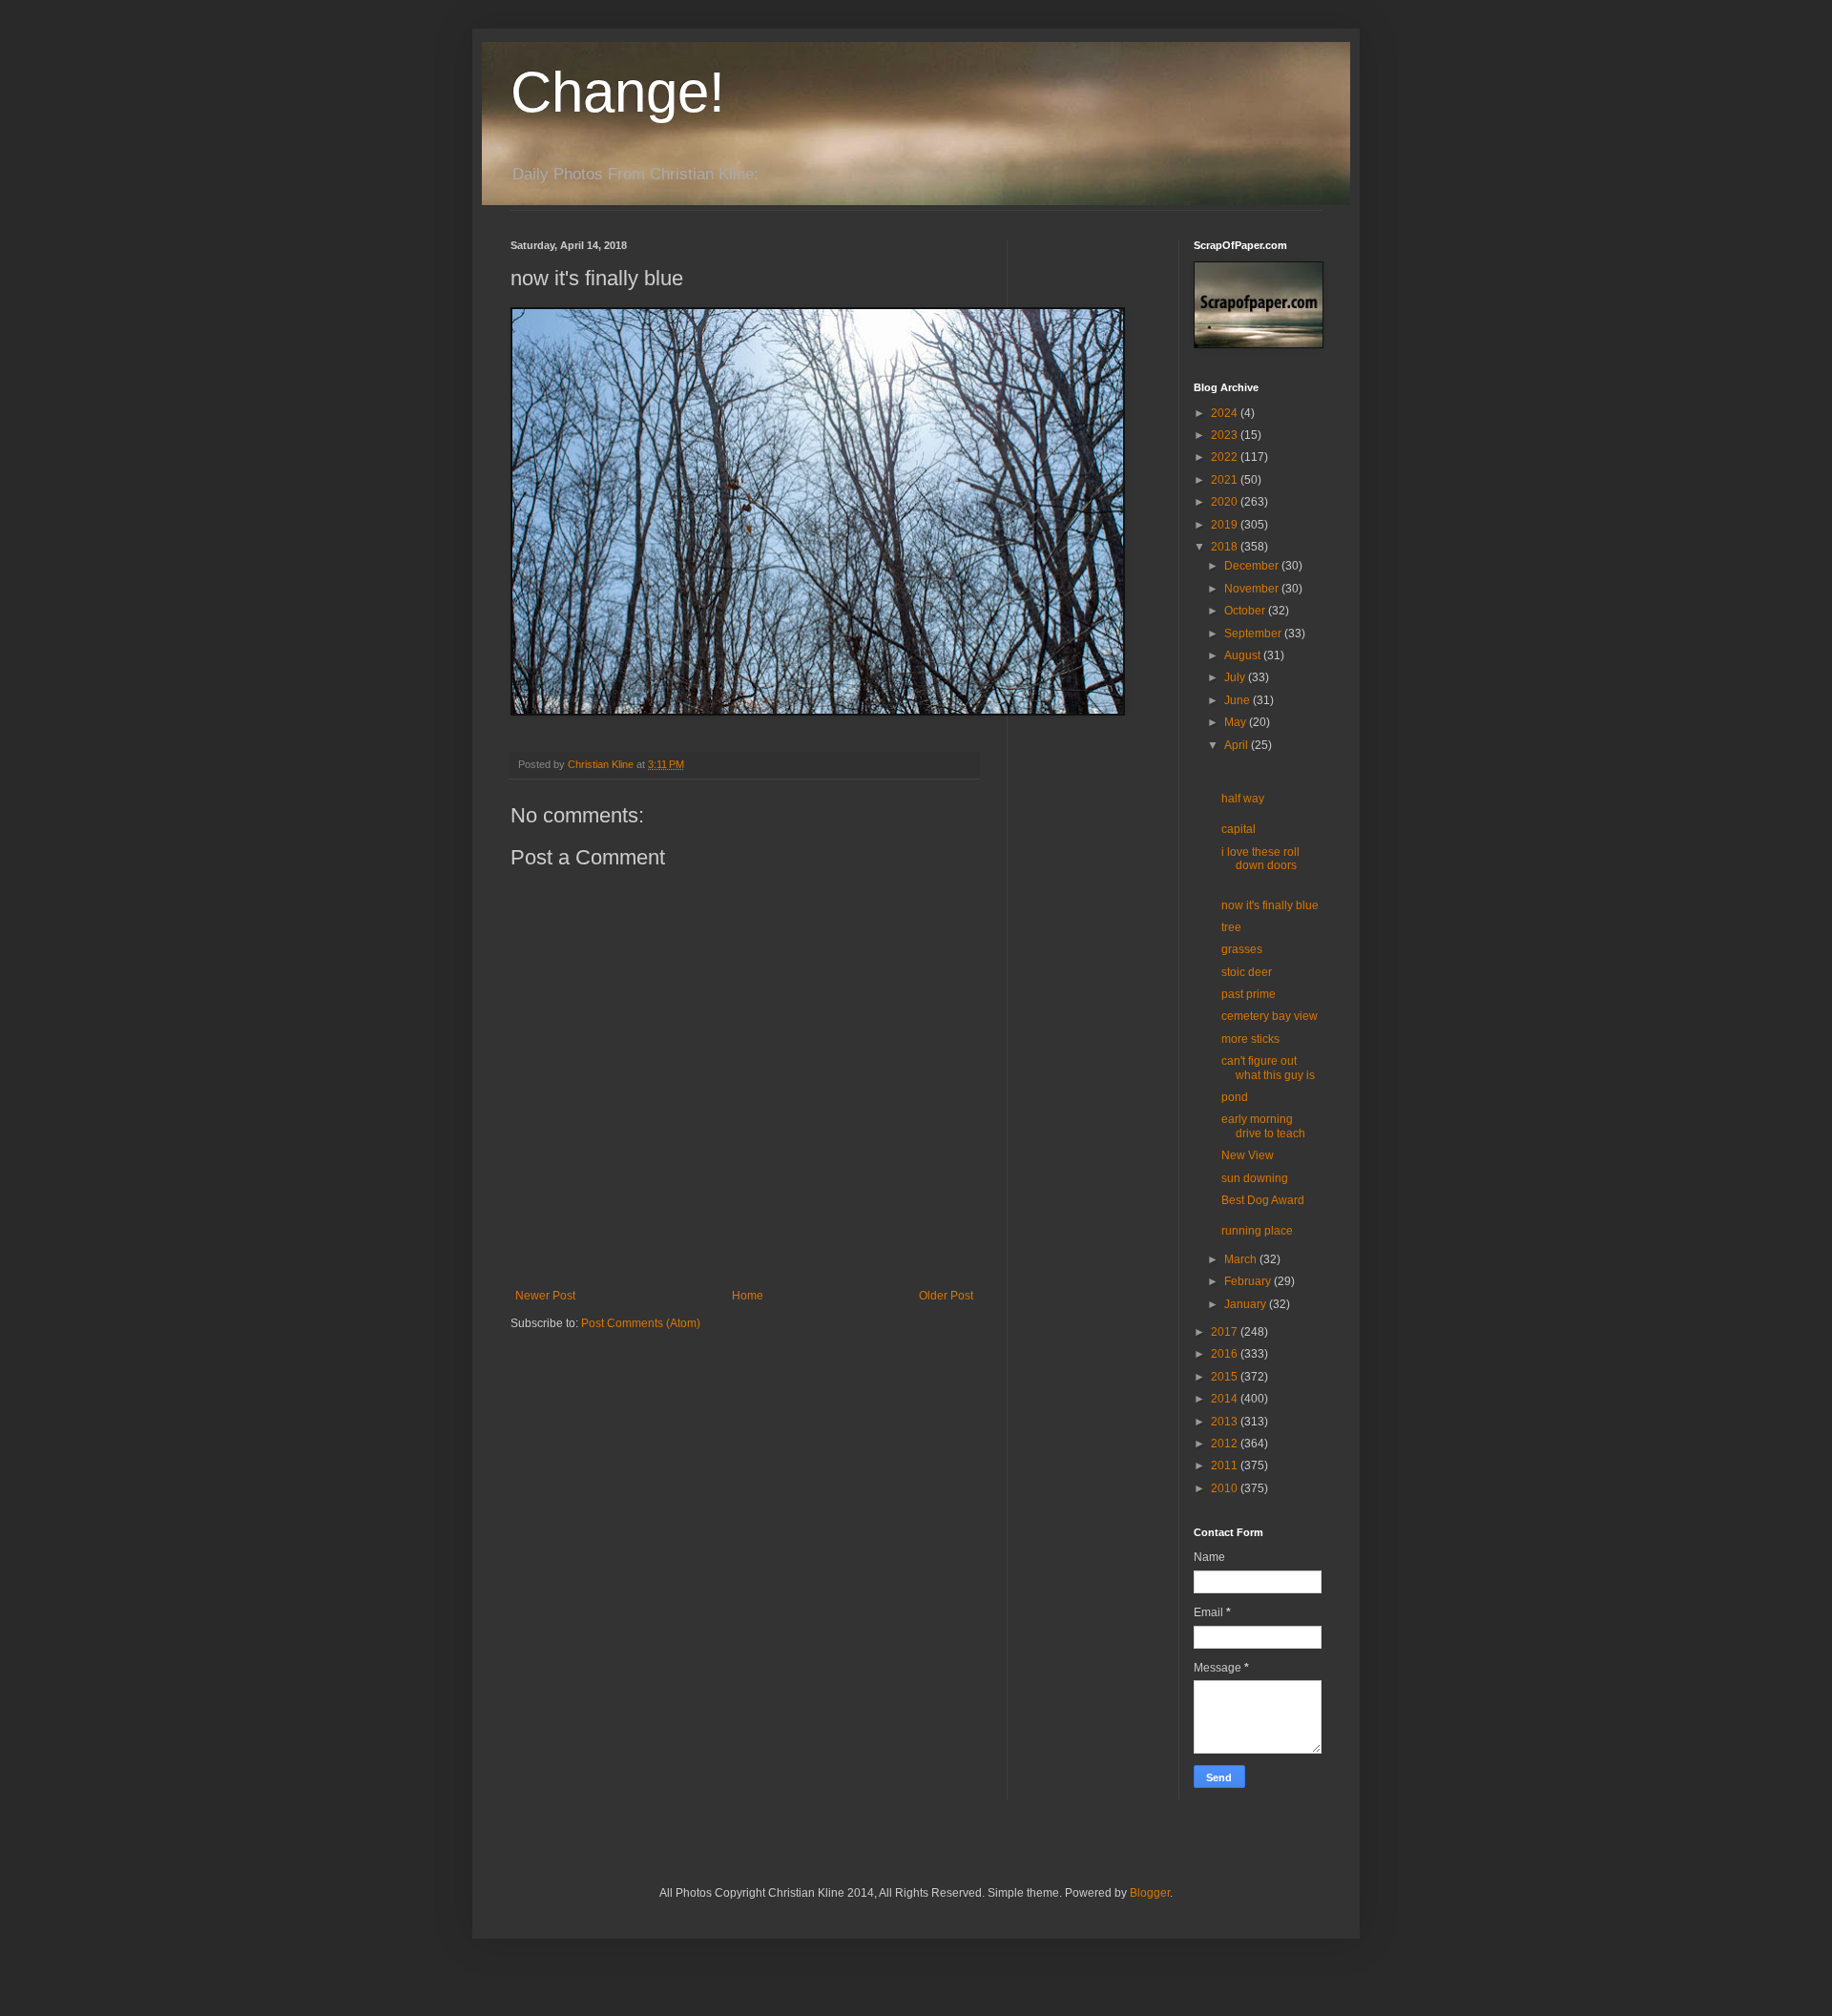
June (1239, 700)
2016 (1226, 1354)
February (1249, 1281)
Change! (618, 92)
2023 (1226, 435)
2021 (1226, 480)
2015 (1226, 1377)
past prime (1249, 994)
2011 (1226, 1465)
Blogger (1150, 1893)
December (1253, 566)
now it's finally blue (1270, 905)
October (1246, 611)
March (1242, 1259)
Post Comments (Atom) (641, 1323)
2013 (1226, 1422)
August (1244, 655)
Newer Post (545, 1296)
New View (1248, 1155)
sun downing (1255, 1178)
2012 (1226, 1444)
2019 (1226, 525)
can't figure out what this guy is (1268, 1068)
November (1253, 589)
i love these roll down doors (1260, 859)
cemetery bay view (1270, 1016)
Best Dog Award (1263, 1200)
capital (1239, 829)
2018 (1226, 547)
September (1254, 634)
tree (1231, 927)
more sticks (1250, 1039)
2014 (1226, 1399)
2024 (1226, 413)
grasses (1242, 949)
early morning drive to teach (1263, 1126)
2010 (1226, 1488)
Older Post (946, 1296)
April (1238, 745)
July (1236, 677)
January (1247, 1304)
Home (748, 1296)
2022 (1226, 457)
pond (1235, 1097)
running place (1257, 1231)
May (1237, 722)
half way (1243, 799)
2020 (1226, 502)
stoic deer (1247, 972)
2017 (1226, 1332)
